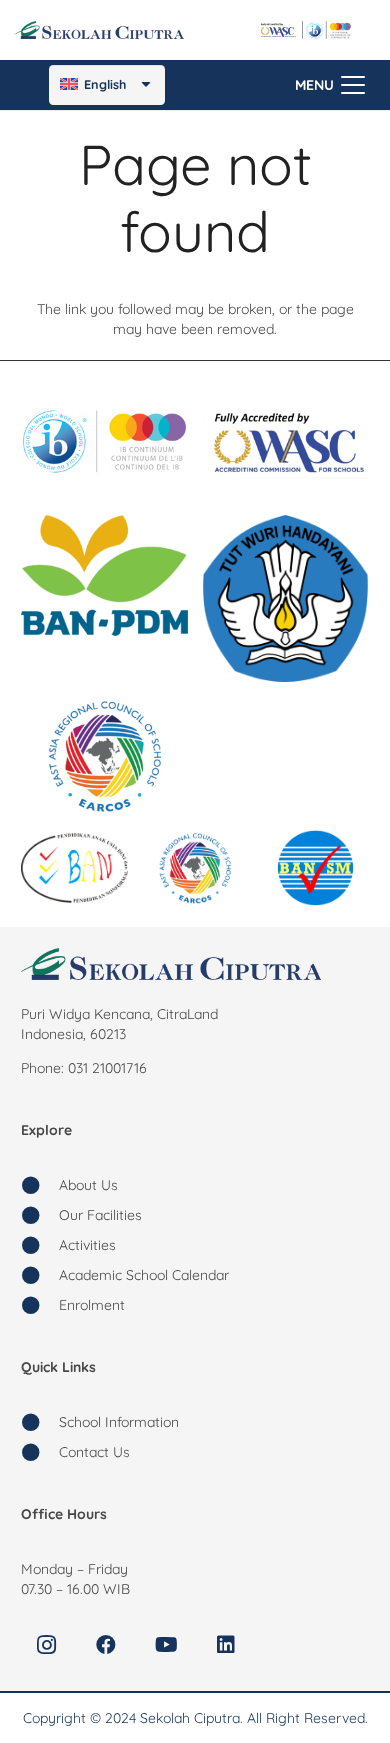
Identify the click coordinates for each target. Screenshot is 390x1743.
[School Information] (40, 1422)
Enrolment (92, 1305)
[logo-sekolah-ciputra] (99, 30)
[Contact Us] (40, 1452)
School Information (119, 1422)
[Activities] (40, 1245)
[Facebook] (106, 1645)
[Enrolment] (40, 1305)
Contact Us (94, 1452)
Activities (87, 1245)
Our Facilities (100, 1215)
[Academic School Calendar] (40, 1275)
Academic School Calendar (144, 1275)
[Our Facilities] (40, 1215)
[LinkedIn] (226, 1645)
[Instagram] (46, 1645)
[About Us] (40, 1185)
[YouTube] (166, 1645)
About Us (88, 1185)
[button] (330, 85)
